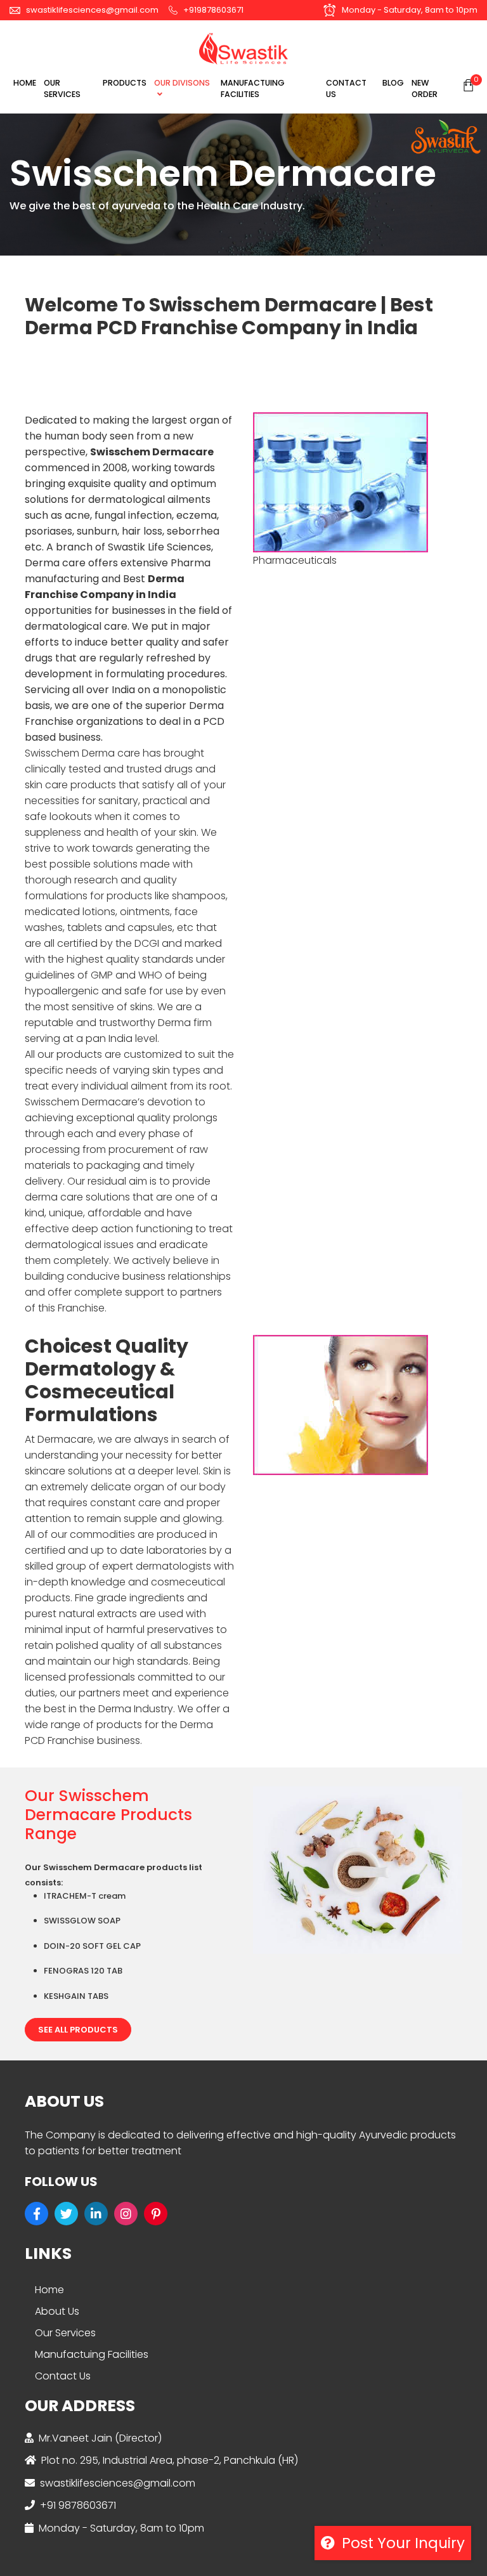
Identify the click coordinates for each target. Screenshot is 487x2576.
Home (25, 83)
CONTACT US (346, 89)
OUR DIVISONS (182, 83)
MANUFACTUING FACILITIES (253, 89)
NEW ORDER (425, 89)
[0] (468, 85)
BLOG (393, 83)
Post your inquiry (401, 2543)
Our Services (65, 2333)
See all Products (78, 2030)
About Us (57, 2311)
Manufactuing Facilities (92, 2354)
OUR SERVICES (62, 89)
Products (125, 83)
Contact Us (63, 2376)
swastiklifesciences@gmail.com (91, 10)
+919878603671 (212, 10)
